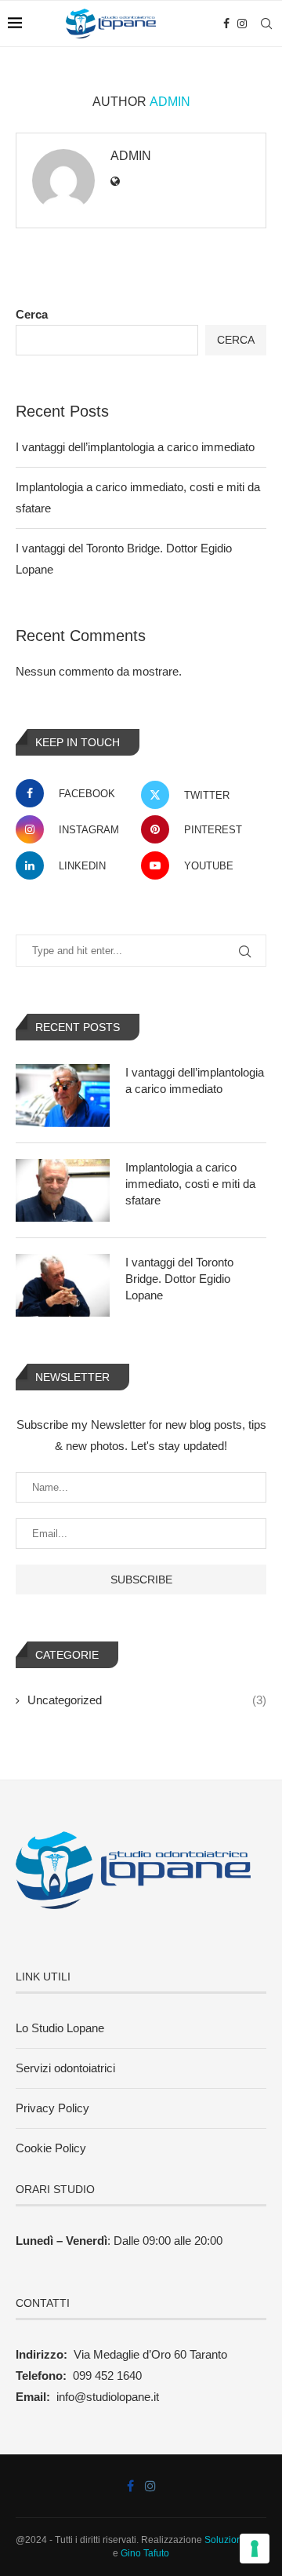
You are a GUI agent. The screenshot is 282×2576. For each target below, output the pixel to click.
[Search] (266, 24)
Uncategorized (147, 1700)
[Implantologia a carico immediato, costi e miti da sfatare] (63, 1190)
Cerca (32, 314)
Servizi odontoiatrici (65, 2068)
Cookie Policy (51, 2148)
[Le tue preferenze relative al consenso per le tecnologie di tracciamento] (255, 2549)
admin (131, 156)
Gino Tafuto (145, 2553)
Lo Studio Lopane (60, 2028)
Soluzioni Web (235, 2540)
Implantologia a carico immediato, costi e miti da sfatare (190, 1184)
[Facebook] (226, 24)
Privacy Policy (52, 2108)
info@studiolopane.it (108, 2397)
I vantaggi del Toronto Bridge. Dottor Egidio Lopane (179, 1279)
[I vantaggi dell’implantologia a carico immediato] (63, 1095)
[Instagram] (242, 24)
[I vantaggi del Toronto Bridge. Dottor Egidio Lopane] (63, 1285)
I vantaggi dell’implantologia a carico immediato (135, 447)
